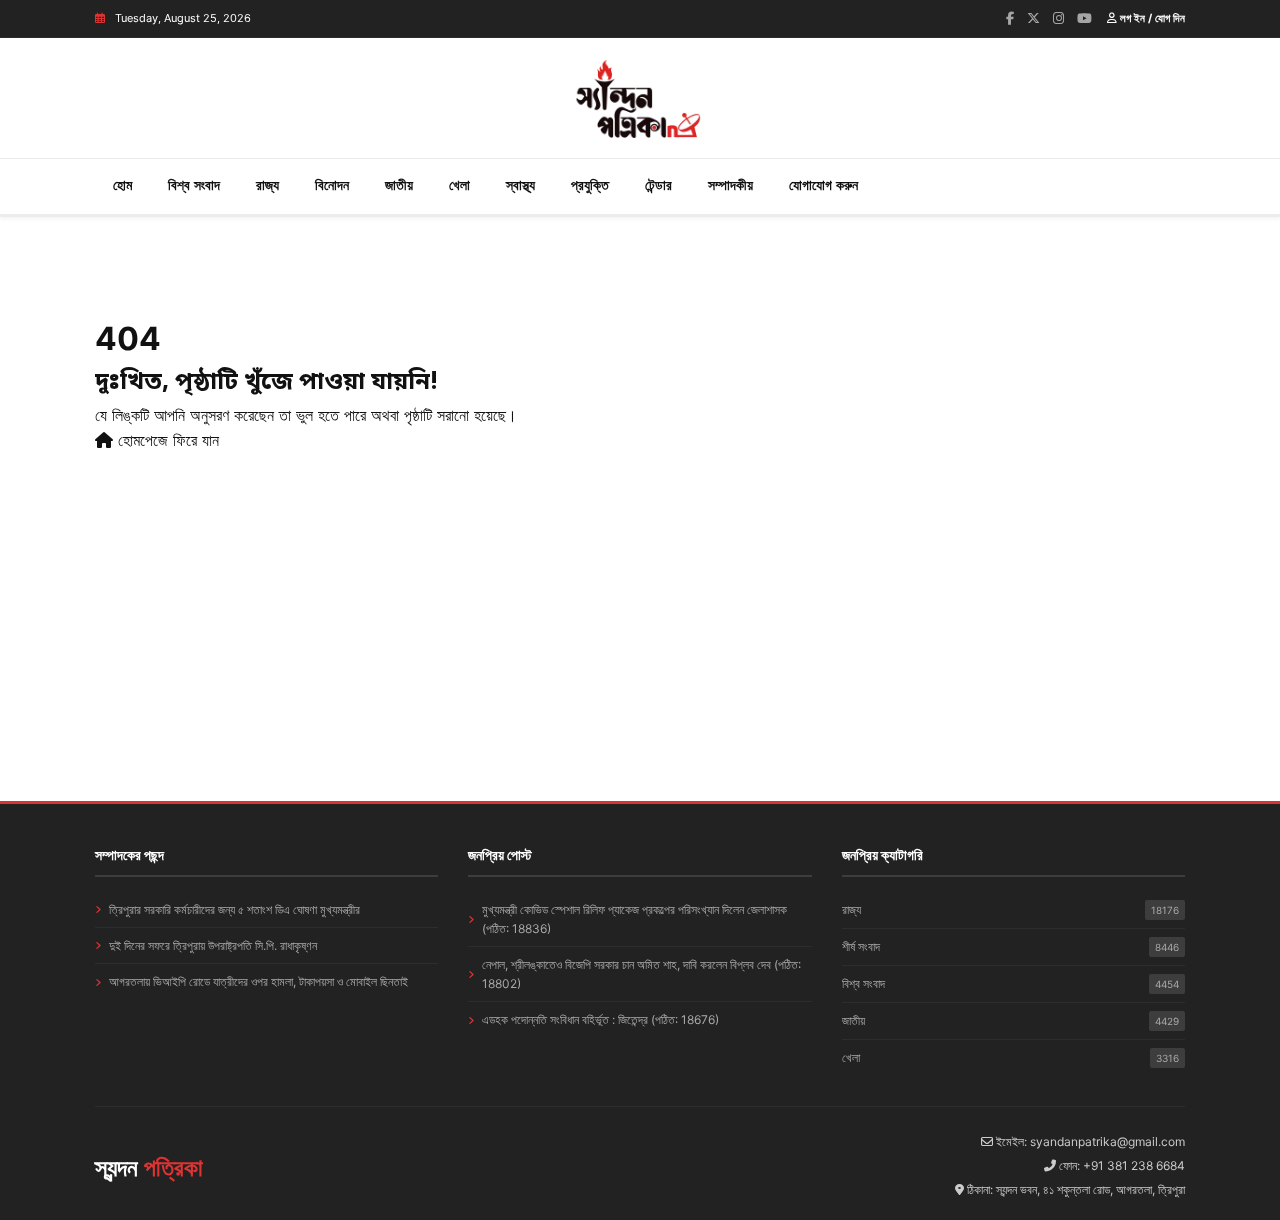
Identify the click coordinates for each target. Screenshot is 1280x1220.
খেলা (459, 184)
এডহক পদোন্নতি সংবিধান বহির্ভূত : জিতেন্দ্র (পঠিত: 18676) (600, 1019)
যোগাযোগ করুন (823, 184)
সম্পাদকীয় (730, 184)
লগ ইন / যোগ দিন (1151, 18)
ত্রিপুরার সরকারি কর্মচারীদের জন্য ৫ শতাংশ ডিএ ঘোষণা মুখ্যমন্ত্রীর (234, 909)
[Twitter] (1033, 18)
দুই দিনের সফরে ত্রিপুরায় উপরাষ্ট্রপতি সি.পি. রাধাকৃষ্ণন (213, 945)
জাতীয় (399, 184)
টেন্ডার (658, 184)
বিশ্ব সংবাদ (194, 184)
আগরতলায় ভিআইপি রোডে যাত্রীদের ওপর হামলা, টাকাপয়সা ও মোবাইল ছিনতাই (258, 981)
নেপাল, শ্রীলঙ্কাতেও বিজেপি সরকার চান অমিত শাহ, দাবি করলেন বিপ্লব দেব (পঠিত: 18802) (641, 974)
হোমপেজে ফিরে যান (166, 440)
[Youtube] (1084, 18)
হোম (122, 184)
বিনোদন (332, 184)
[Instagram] (1058, 18)
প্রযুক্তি (590, 184)
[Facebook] (1010, 18)
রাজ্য (267, 184)
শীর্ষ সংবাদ (1010, 946)
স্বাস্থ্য (520, 184)
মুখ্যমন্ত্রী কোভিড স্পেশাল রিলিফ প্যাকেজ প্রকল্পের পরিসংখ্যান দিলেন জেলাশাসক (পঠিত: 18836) (634, 919)
